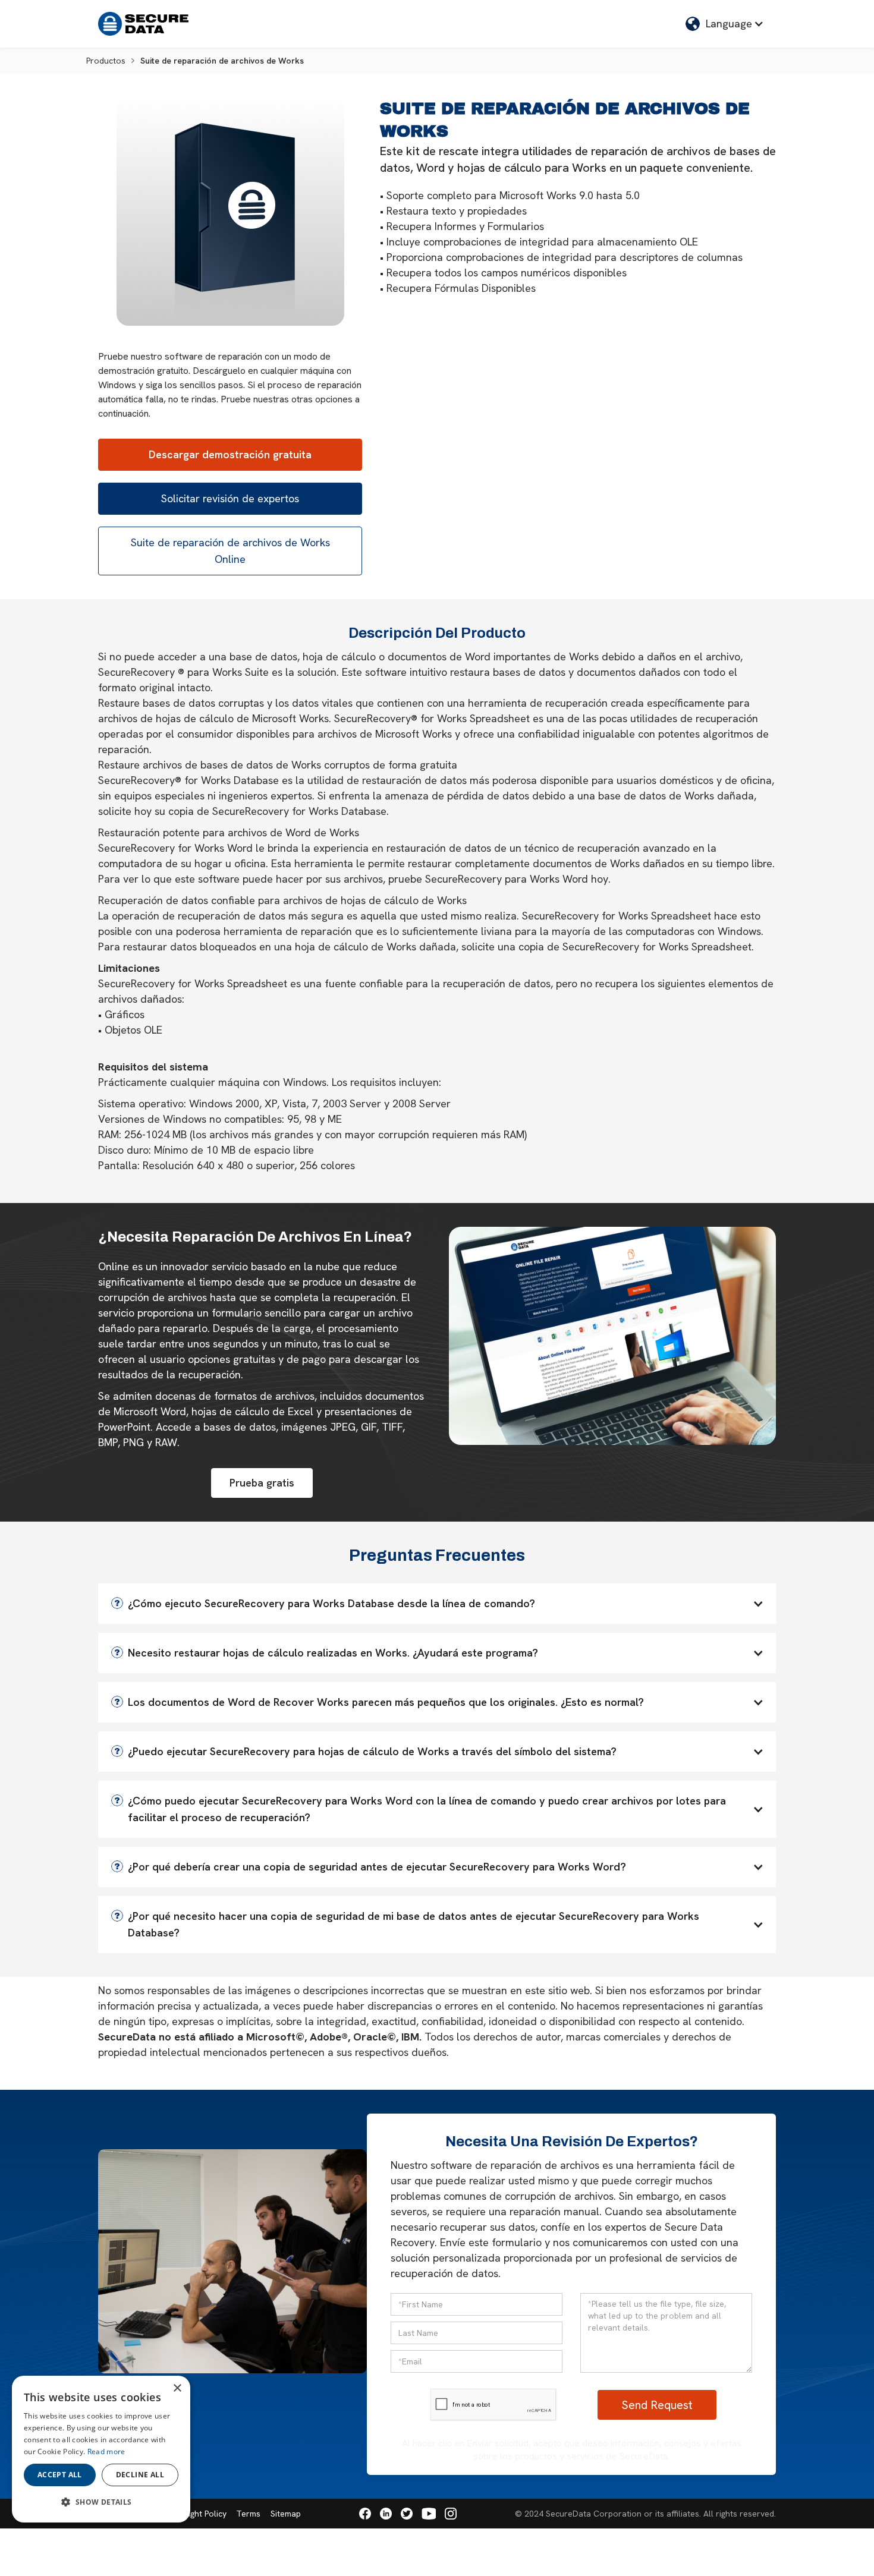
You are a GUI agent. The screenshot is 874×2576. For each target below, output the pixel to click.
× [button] (177, 2388)
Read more (106, 2451)
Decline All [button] (140, 2475)
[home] (143, 24)
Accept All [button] (60, 2475)
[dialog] (101, 2449)
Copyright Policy (196, 2514)
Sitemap (286, 2514)
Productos (106, 61)
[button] (725, 24)
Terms (248, 2514)
